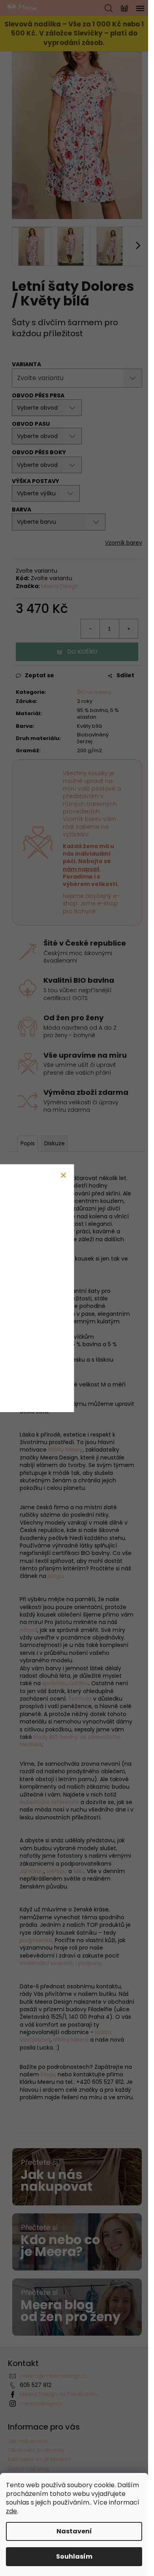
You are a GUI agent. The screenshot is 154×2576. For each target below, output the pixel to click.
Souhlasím (74, 2556)
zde (11, 2511)
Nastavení (74, 2531)
